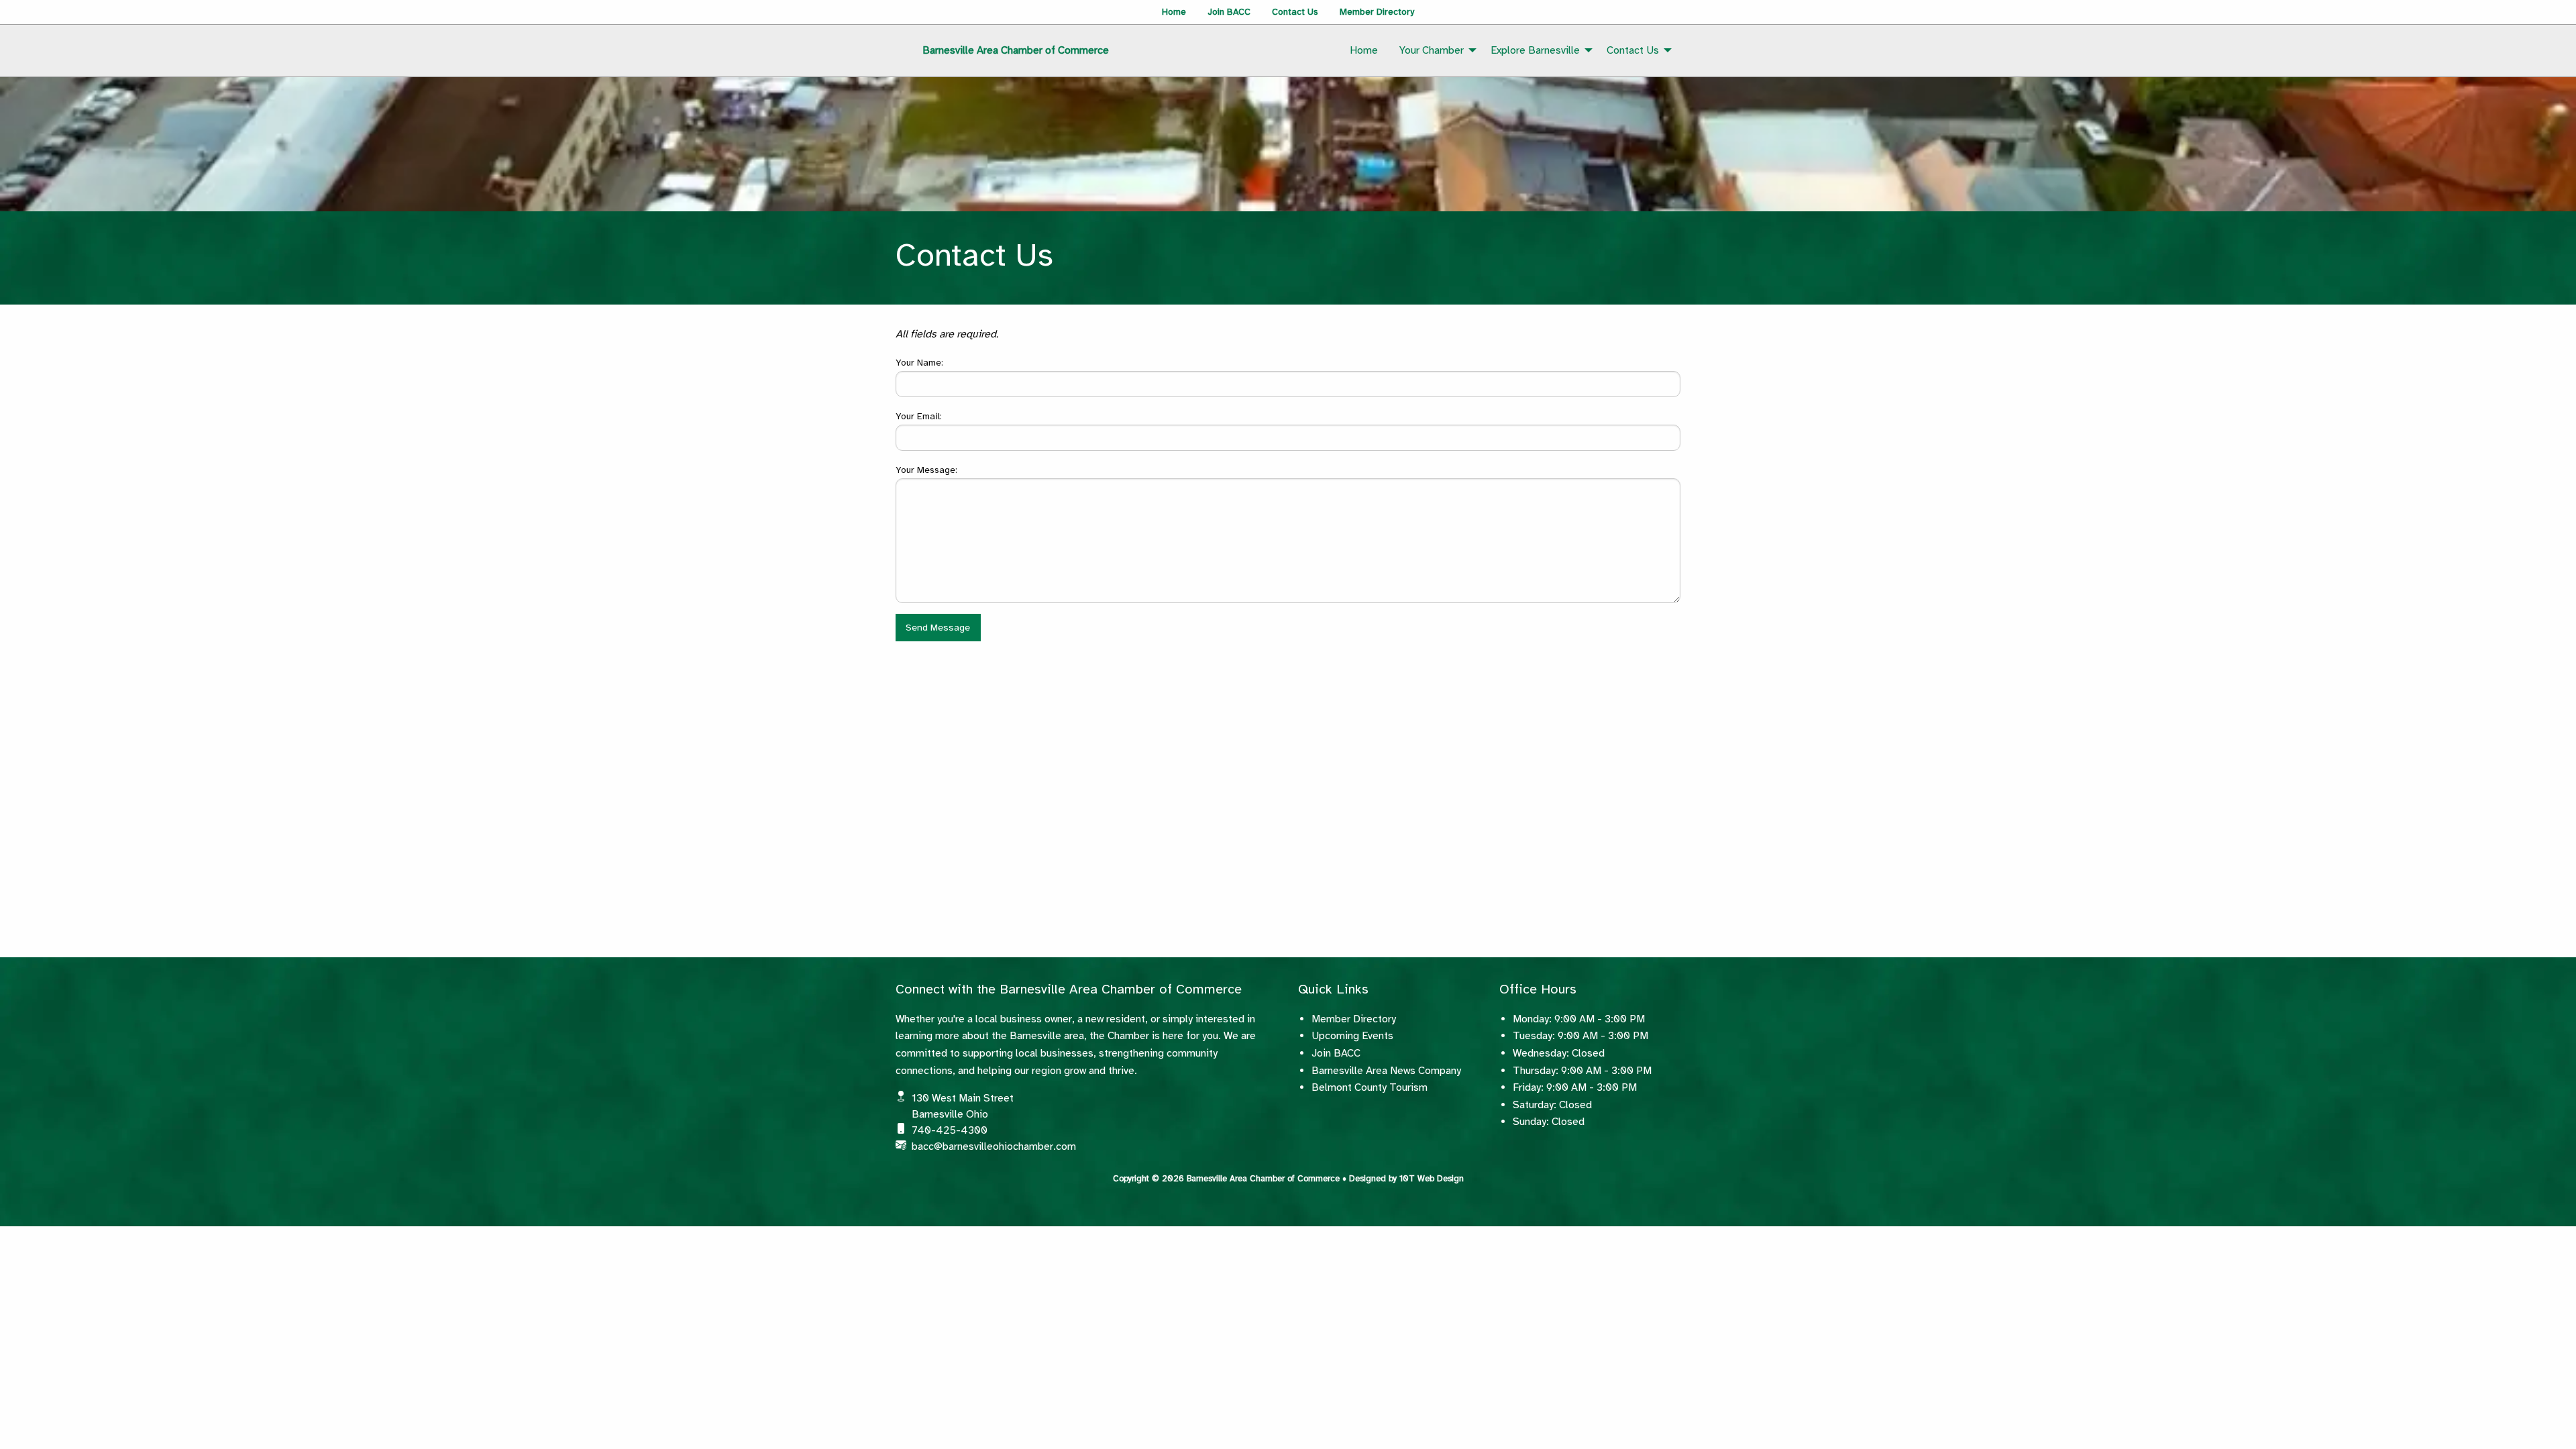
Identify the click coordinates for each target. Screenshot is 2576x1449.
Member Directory (1377, 12)
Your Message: (926, 470)
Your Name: (919, 363)
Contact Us (1295, 12)
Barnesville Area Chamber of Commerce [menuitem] (1016, 50)
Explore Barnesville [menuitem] (1535, 50)
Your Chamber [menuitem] (1432, 50)
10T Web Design (1432, 1179)
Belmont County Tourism (1370, 1087)
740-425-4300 (950, 1130)
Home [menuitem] (1364, 50)
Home (1174, 12)
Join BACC (1229, 12)
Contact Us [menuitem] (1633, 50)
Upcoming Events (1352, 1036)
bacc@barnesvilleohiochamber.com (994, 1146)
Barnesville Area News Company (1386, 1071)
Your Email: (919, 416)
